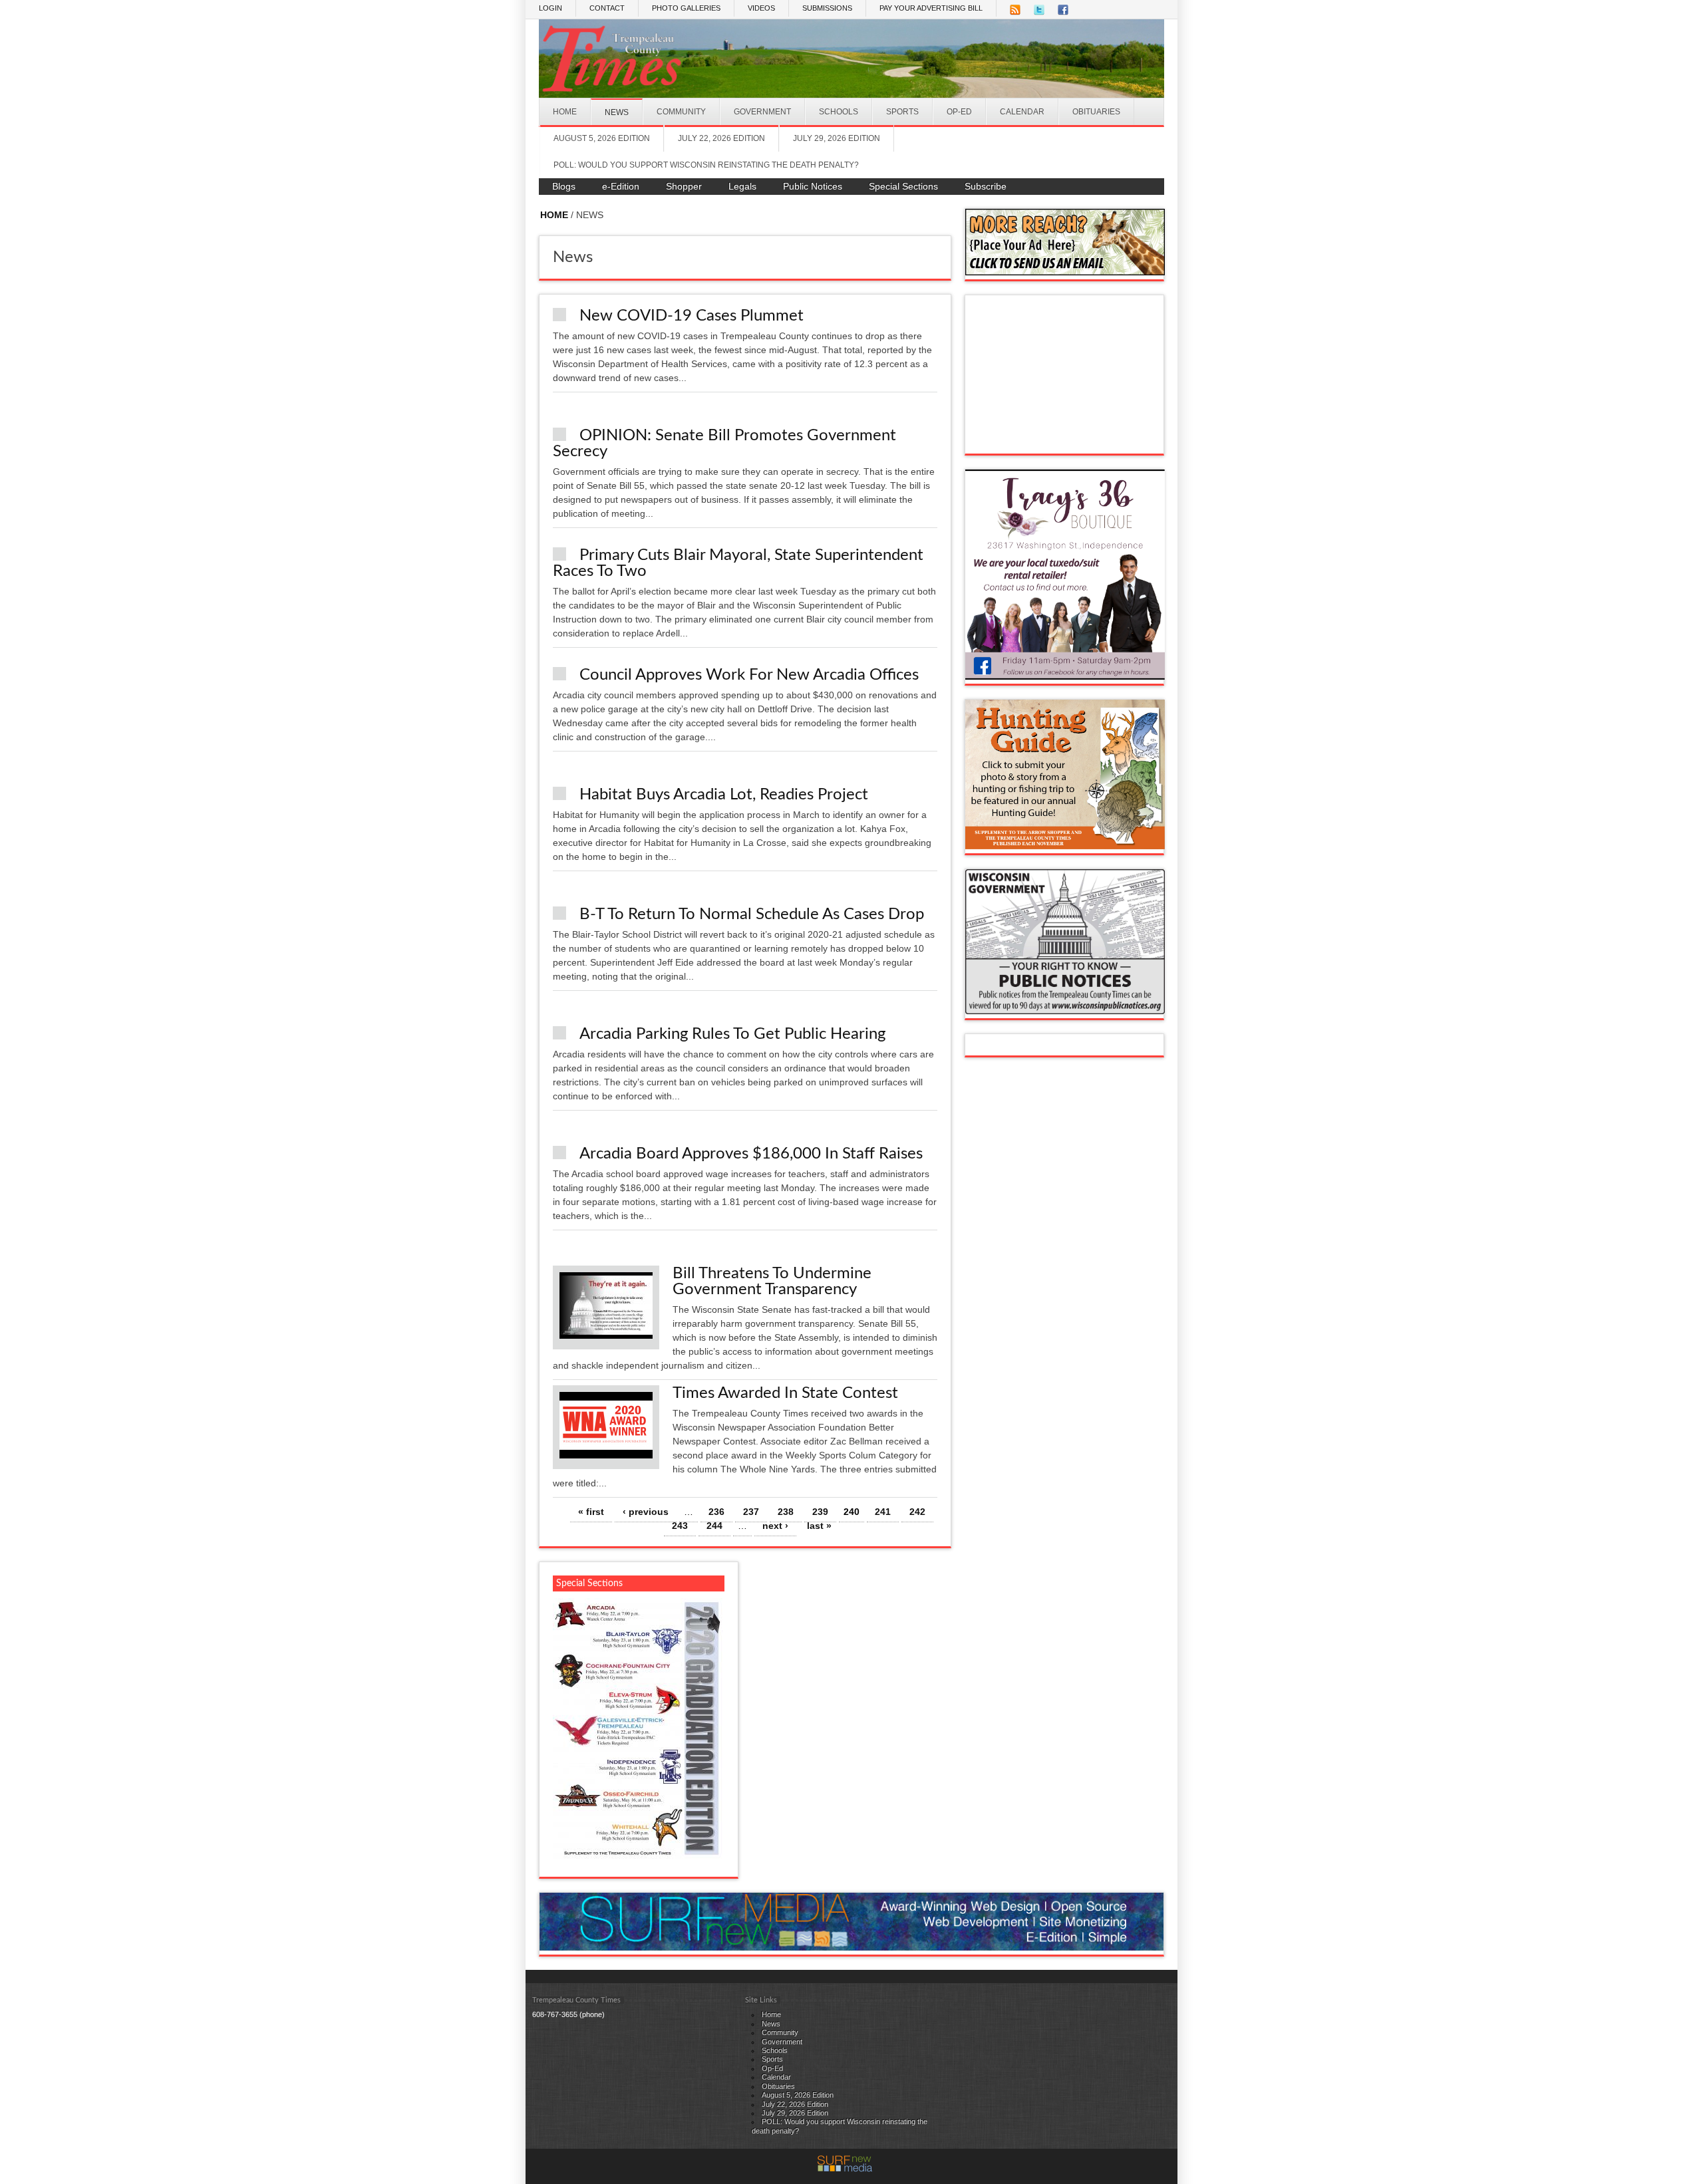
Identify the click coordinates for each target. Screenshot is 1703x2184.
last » (819, 1526)
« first (591, 1512)
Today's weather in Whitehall (1065, 440)
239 (820, 1512)
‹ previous (646, 1512)
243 (680, 1526)
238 (786, 1512)
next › (775, 1526)
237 (751, 1512)
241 (883, 1512)
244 (714, 1526)
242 (917, 1512)
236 (716, 1512)
